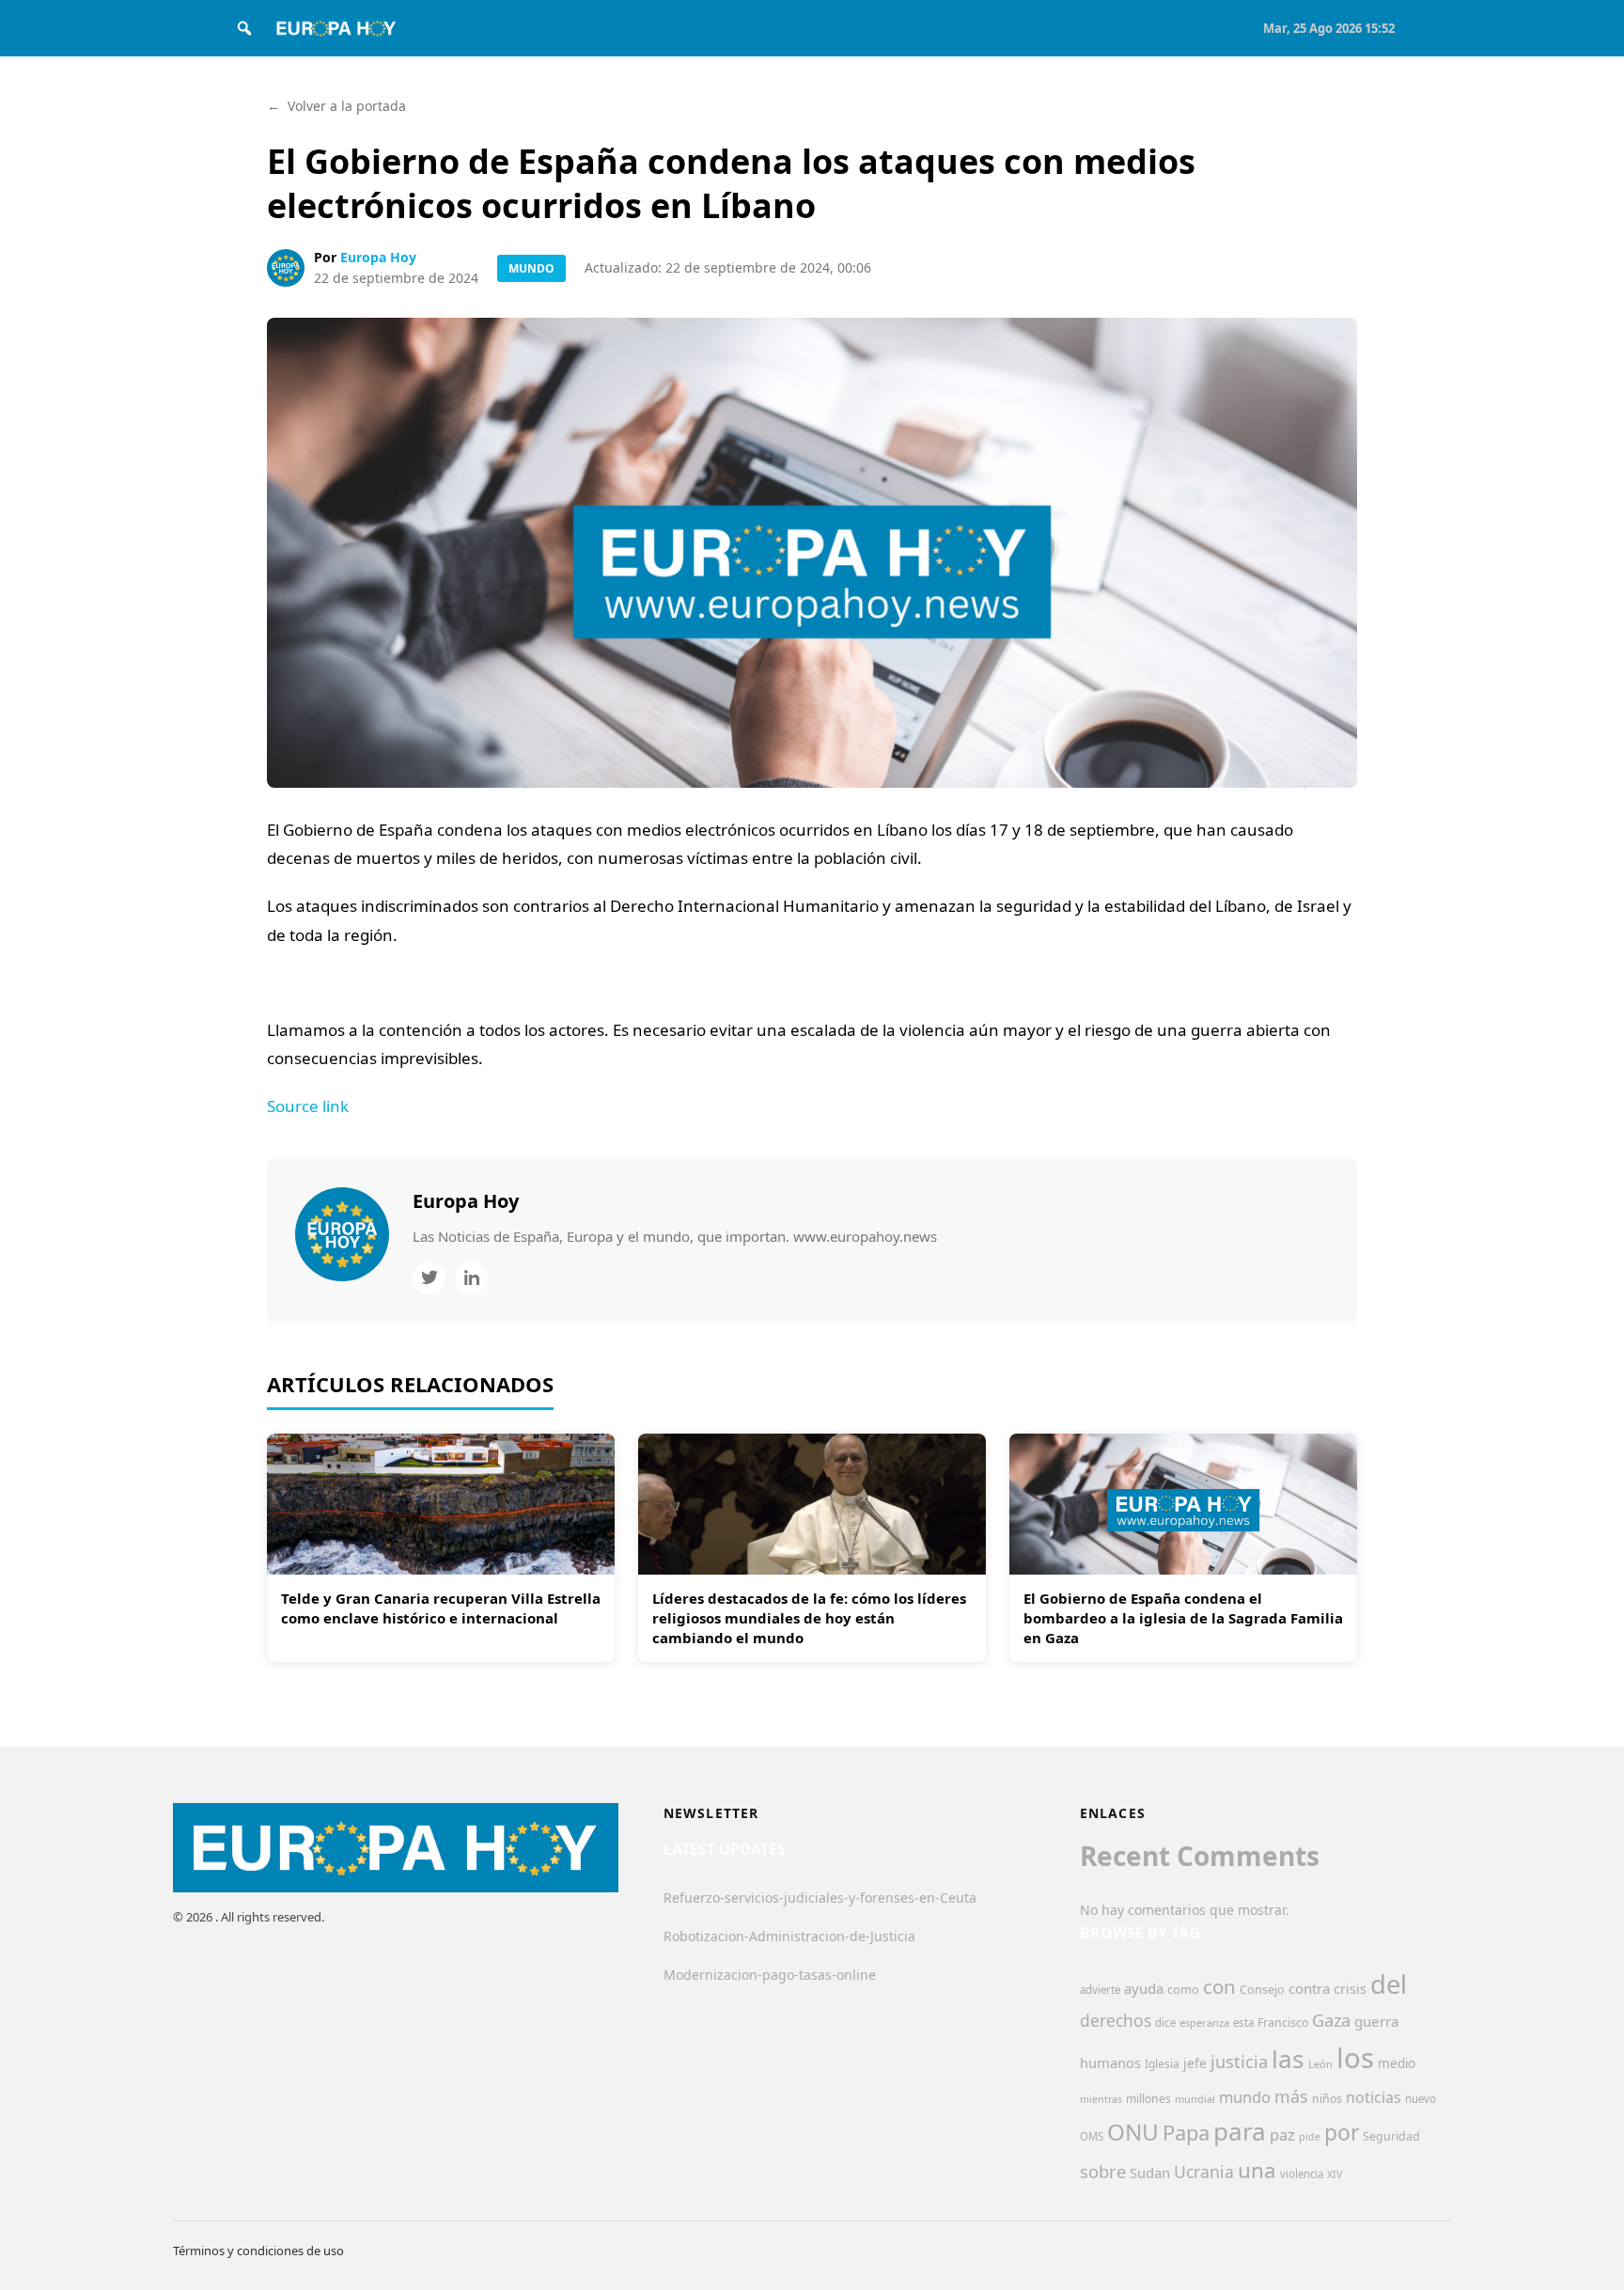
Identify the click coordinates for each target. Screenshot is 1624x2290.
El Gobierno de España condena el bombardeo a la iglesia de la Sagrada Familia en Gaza (1183, 1618)
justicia (1239, 2062)
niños (1327, 2099)
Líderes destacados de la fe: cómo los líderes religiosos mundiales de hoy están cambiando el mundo (809, 1618)
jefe (1195, 2063)
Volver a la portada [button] (336, 106)
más (1291, 2096)
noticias (1374, 2097)
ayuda (1144, 1988)
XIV (1335, 2174)
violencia (1302, 2174)
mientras (1101, 2099)
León (1320, 2064)
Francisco (1283, 2023)
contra (1309, 1988)
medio (1397, 2063)
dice (1165, 2023)
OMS (1092, 2136)
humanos (1110, 2063)
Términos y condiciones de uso (258, 2251)
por (1342, 2133)
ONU (1133, 2132)
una (1257, 2170)
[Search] (244, 28)
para (1240, 2131)
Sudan (1150, 2172)
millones (1148, 2099)
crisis (1350, 1989)
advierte (1100, 1990)
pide (1310, 2137)
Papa (1186, 2133)
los (1355, 2058)
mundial (1195, 2099)
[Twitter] (429, 1278)
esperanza (1204, 2023)
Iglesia (1162, 2064)
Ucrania (1204, 2172)
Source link (308, 1106)
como (1183, 1989)
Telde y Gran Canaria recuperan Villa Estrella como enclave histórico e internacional (441, 1608)
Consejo (1262, 1989)
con (1219, 1986)
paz (1282, 2134)
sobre (1103, 2171)
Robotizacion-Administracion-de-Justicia (789, 1936)
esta (1243, 2023)
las (1288, 2059)
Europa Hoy (378, 257)
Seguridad (1391, 2136)
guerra (1377, 2021)
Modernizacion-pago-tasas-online (770, 1975)
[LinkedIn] (471, 1278)
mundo (1245, 2097)
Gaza (1331, 2020)
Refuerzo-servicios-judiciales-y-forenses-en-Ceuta (820, 1898)
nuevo (1421, 2099)
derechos (1116, 2020)
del (1389, 1984)
